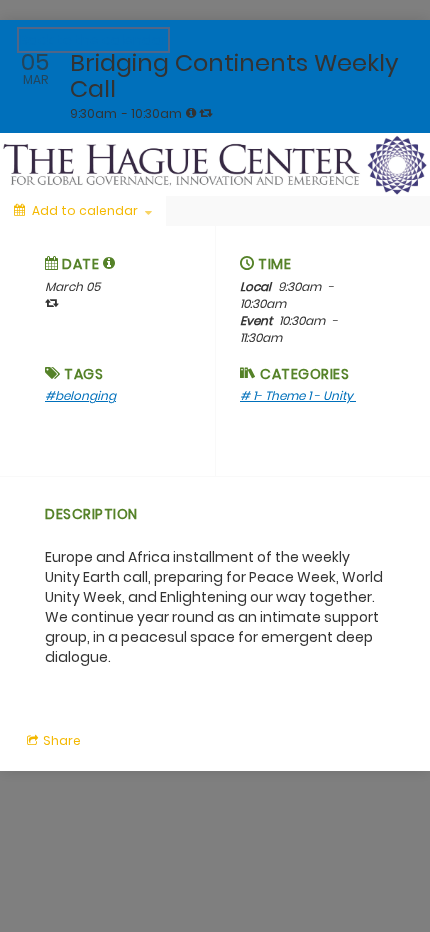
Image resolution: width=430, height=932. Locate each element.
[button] (109, 263)
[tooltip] (191, 113)
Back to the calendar (93, 40)
